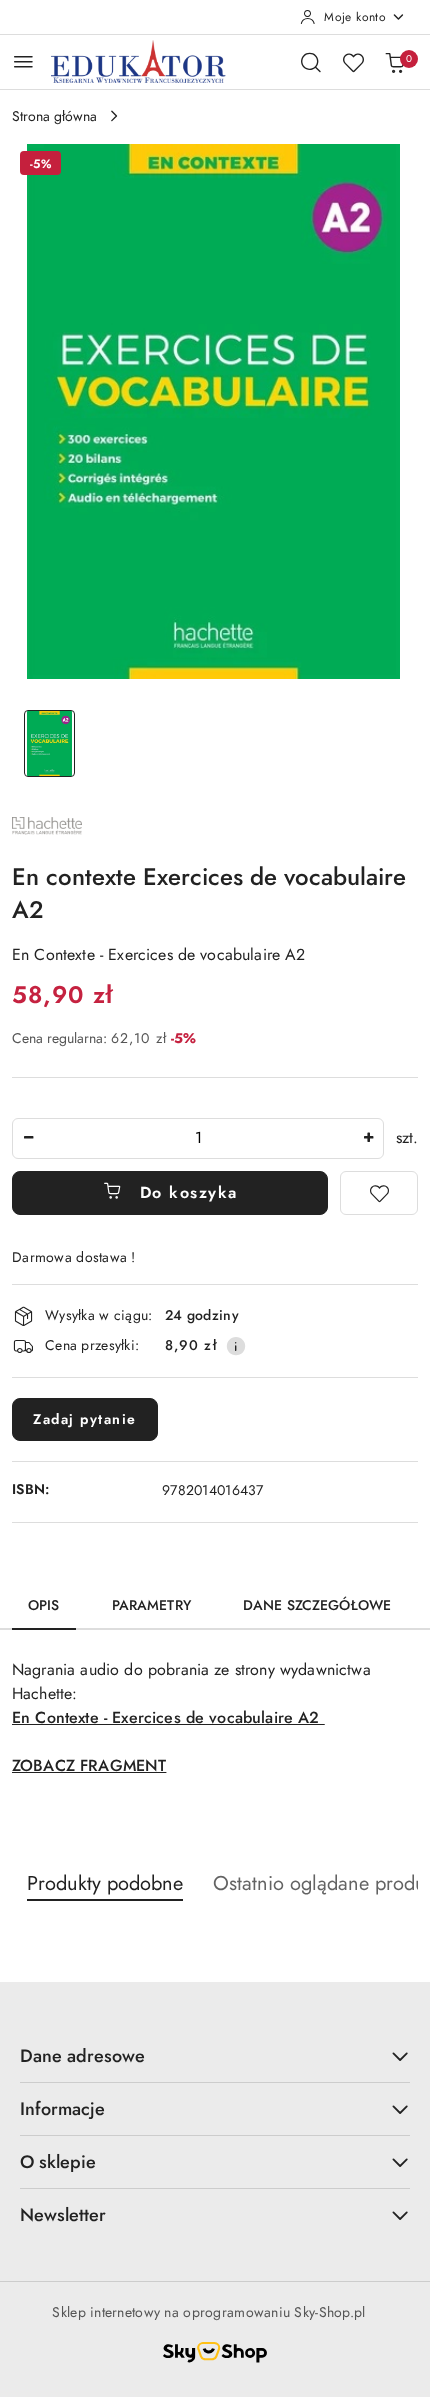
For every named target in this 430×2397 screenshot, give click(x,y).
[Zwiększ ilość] (368, 1138)
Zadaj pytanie (85, 1419)
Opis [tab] (44, 1605)
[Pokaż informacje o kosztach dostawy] (236, 1346)
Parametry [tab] (151, 1605)
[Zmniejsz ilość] (28, 1138)
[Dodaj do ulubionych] (379, 1193)
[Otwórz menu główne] (23, 61)
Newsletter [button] (63, 2215)
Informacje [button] (62, 2109)
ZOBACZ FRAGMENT (89, 1765)
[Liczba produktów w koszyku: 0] (395, 62)
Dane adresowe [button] (82, 2056)
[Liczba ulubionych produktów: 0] (353, 62)
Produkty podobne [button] (105, 1883)
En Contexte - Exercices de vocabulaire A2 (168, 1717)
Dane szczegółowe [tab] (317, 1605)
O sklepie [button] (58, 2162)
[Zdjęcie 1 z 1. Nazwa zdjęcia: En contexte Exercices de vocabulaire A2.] (49, 743)
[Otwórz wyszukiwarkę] (311, 62)
